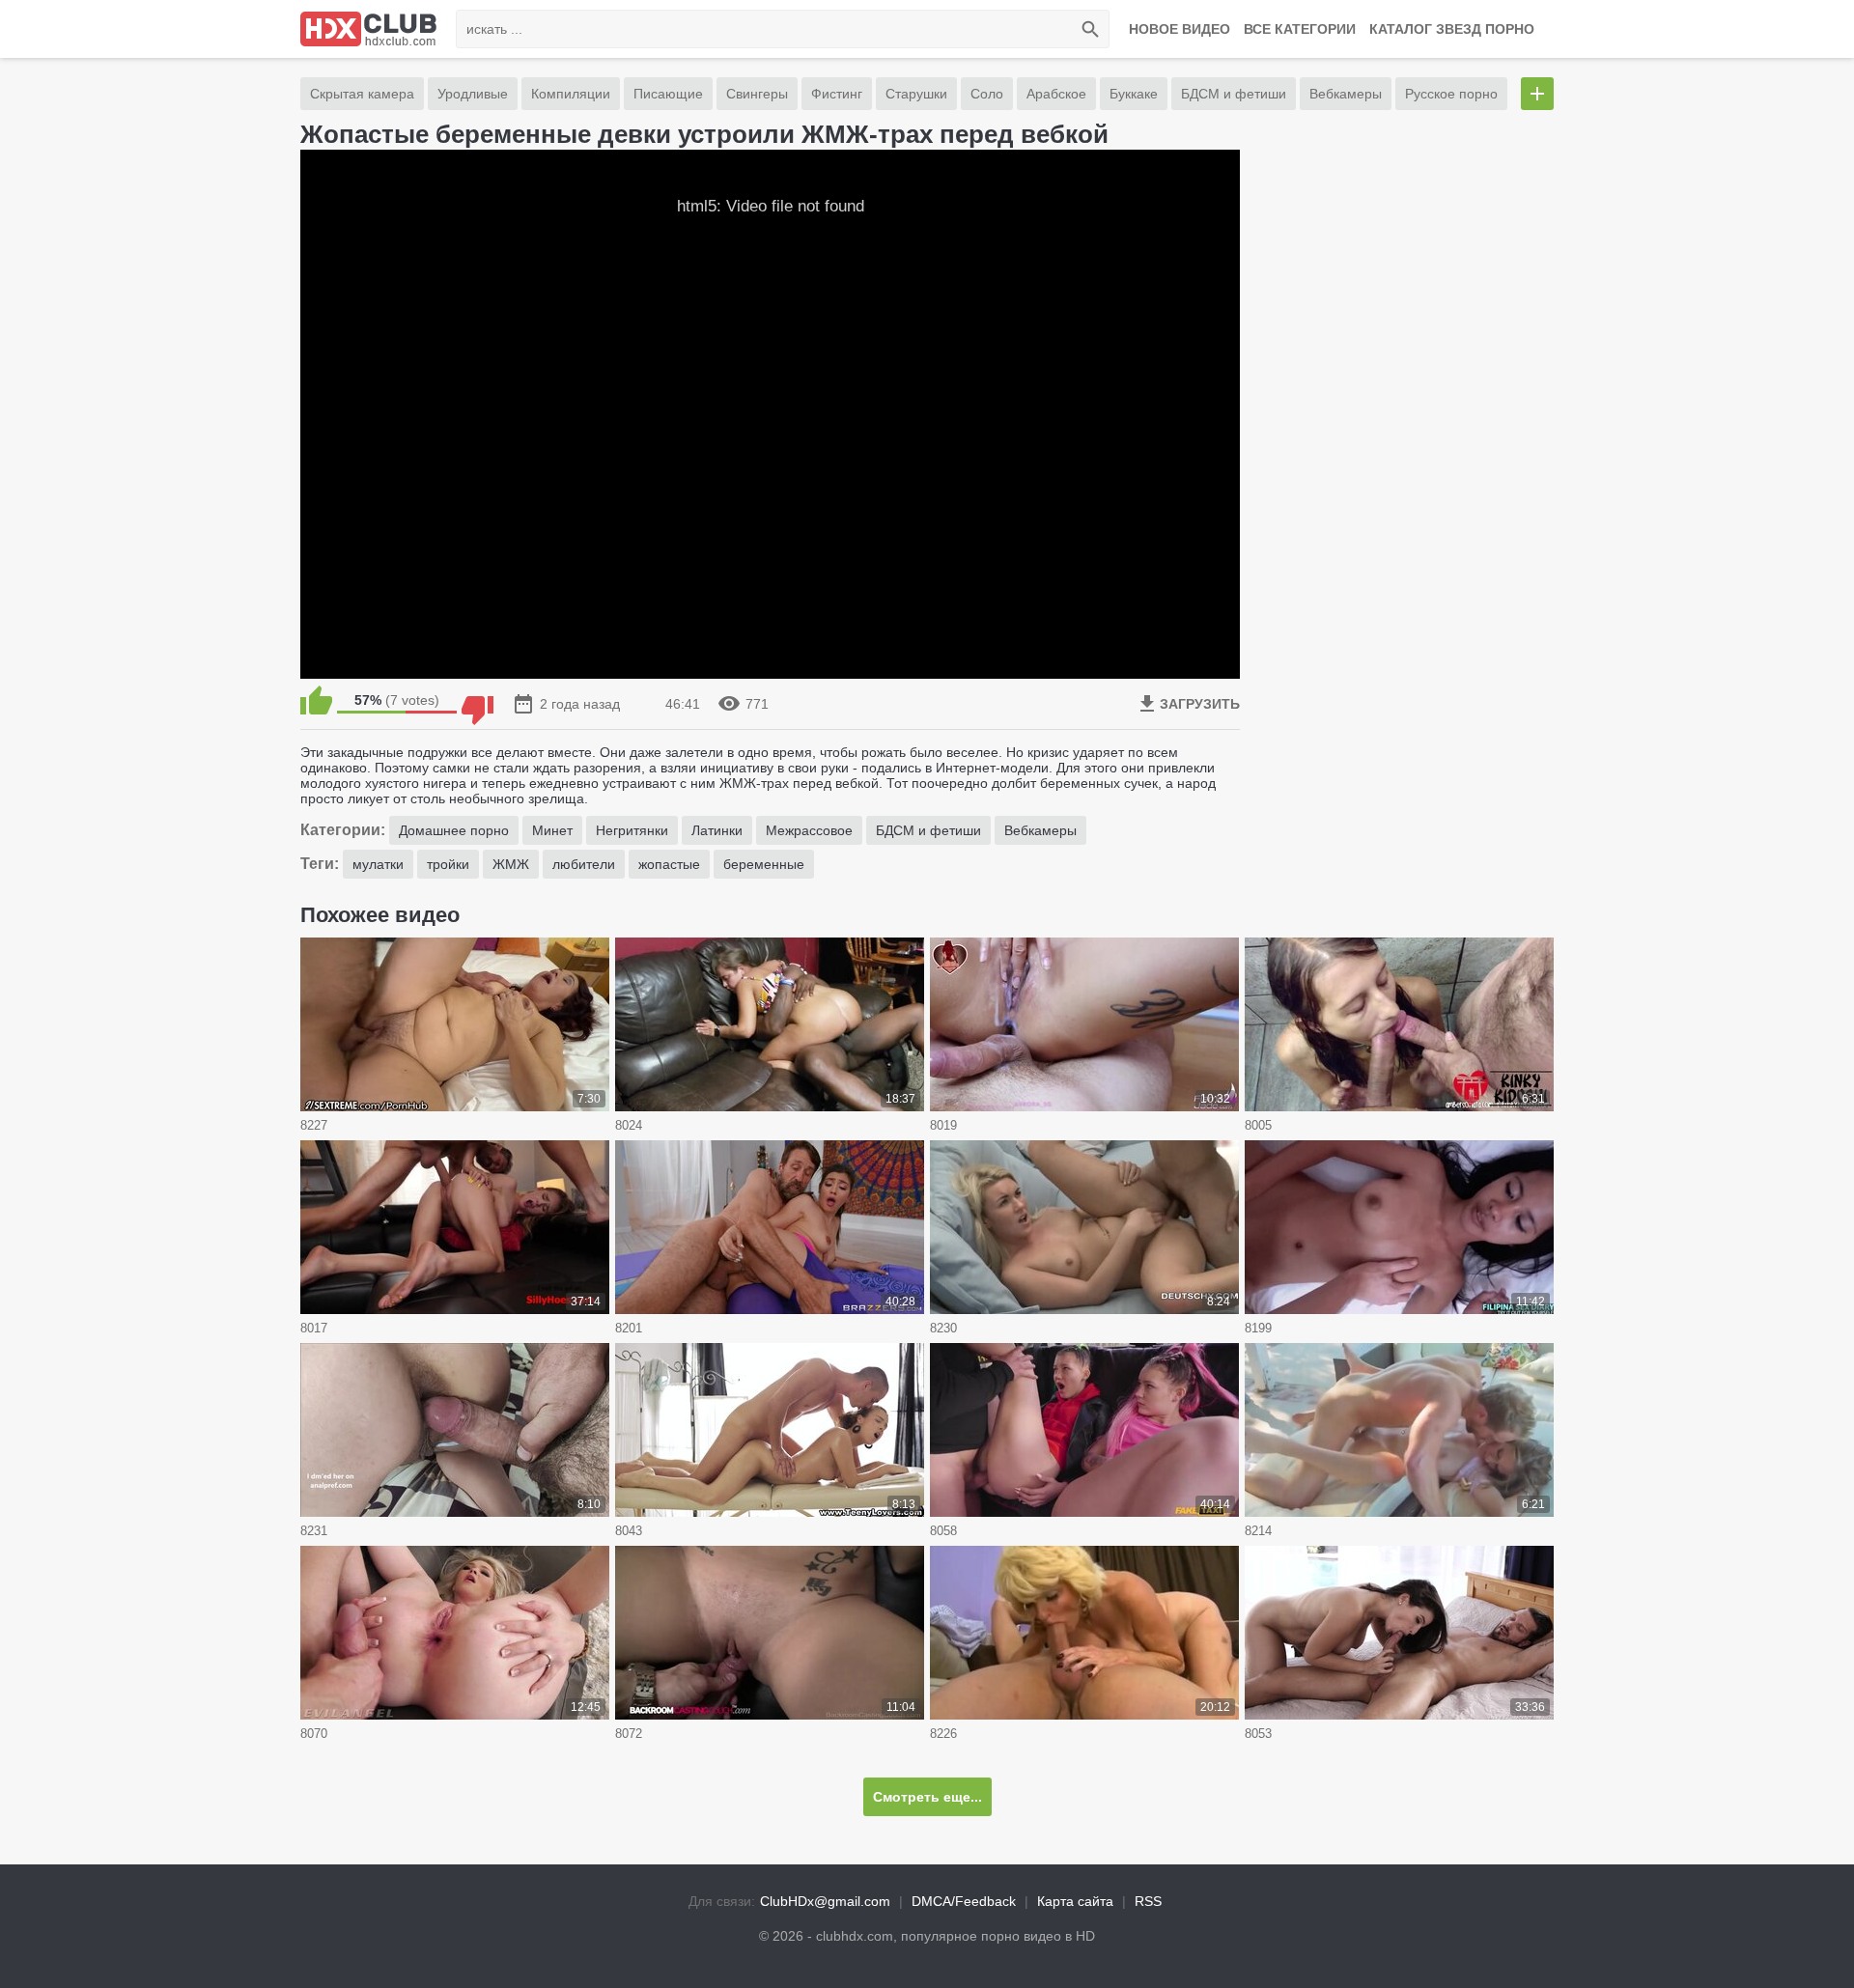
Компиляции (571, 94)
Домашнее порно (454, 830)
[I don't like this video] (478, 700)
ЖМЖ (511, 864)
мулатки (378, 864)
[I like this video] (316, 700)
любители (584, 864)
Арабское (1056, 94)
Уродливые (473, 94)
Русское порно (1451, 94)
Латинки (717, 830)
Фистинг (837, 94)
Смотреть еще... (927, 1797)
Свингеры (757, 94)
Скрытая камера (362, 94)
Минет (552, 830)
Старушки (916, 94)
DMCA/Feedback (964, 1901)
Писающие (668, 94)
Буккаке (1134, 94)
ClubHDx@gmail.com (825, 1901)
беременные (764, 864)
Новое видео (1180, 29)
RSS (1148, 1901)
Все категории (1300, 29)
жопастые (669, 864)
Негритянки (632, 830)
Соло (987, 94)
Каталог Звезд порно (1452, 29)
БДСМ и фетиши (1234, 94)
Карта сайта (1075, 1901)
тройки (448, 864)
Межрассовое (809, 830)
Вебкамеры (1346, 94)
